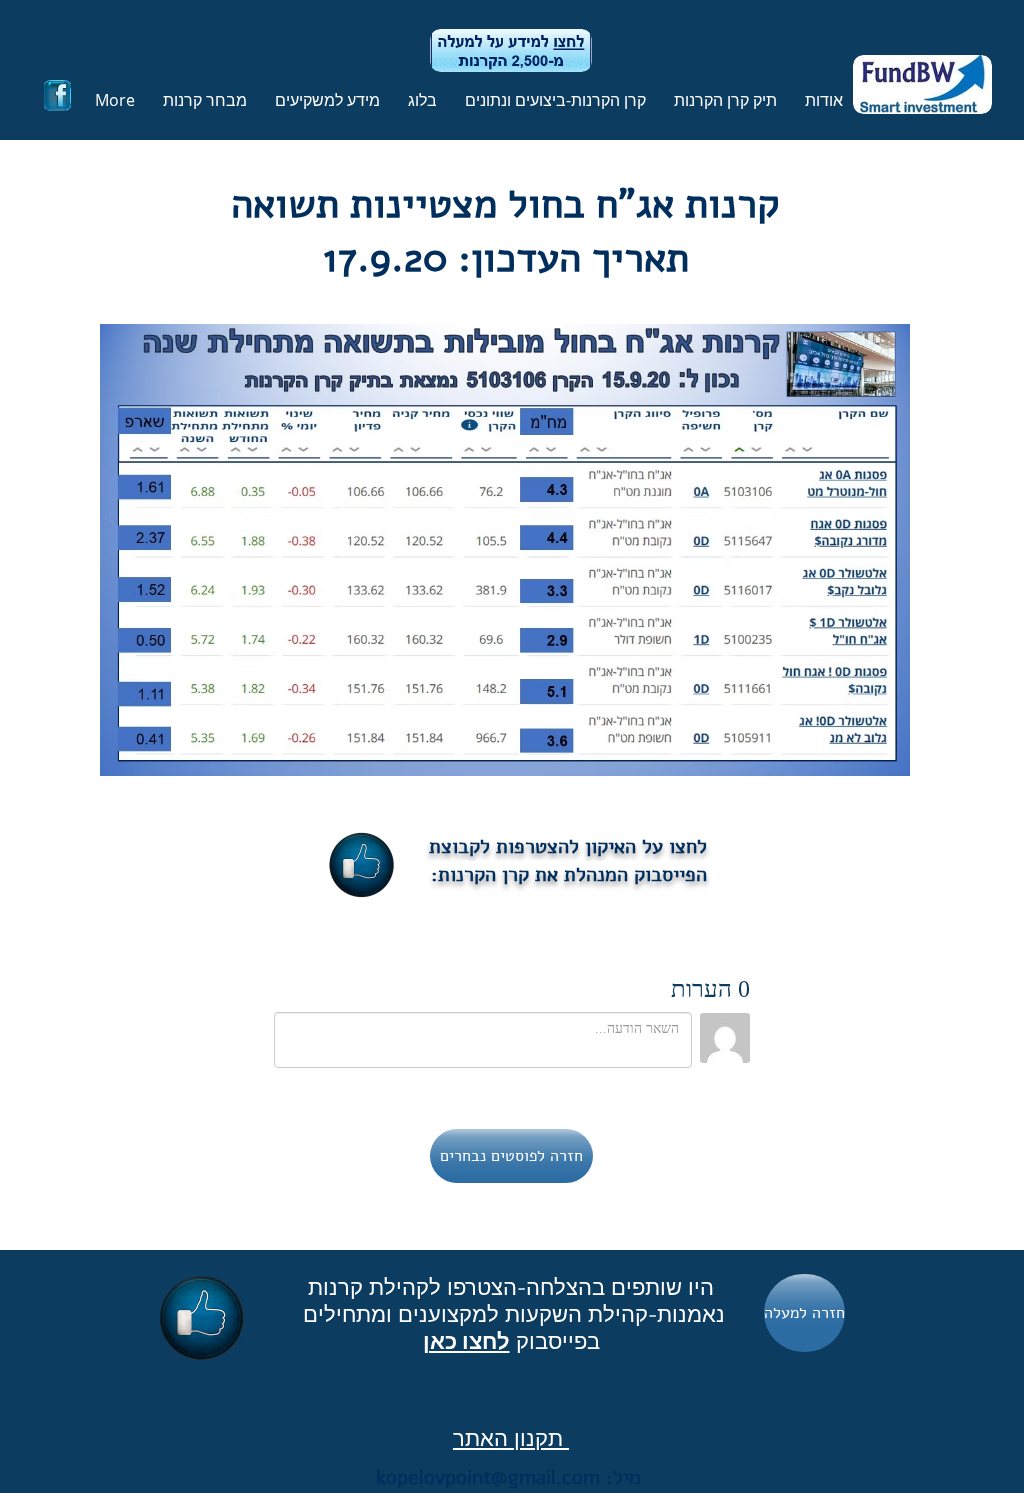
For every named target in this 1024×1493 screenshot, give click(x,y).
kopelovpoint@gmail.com (488, 1477)
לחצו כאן (466, 1341)
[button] (721, 100)
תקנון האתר (511, 1438)
